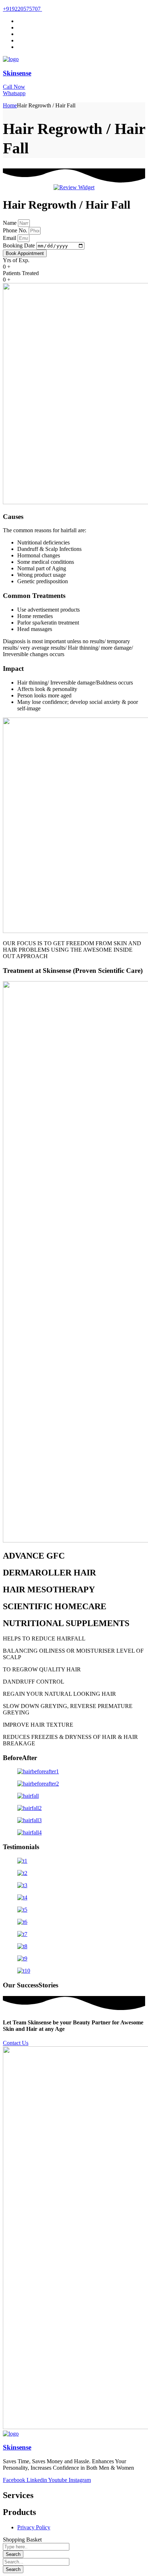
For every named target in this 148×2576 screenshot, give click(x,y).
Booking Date (20, 245)
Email (10, 238)
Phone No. (16, 230)
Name (10, 223)
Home (10, 105)
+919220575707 (22, 9)
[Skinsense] (11, 59)
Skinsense (17, 73)
